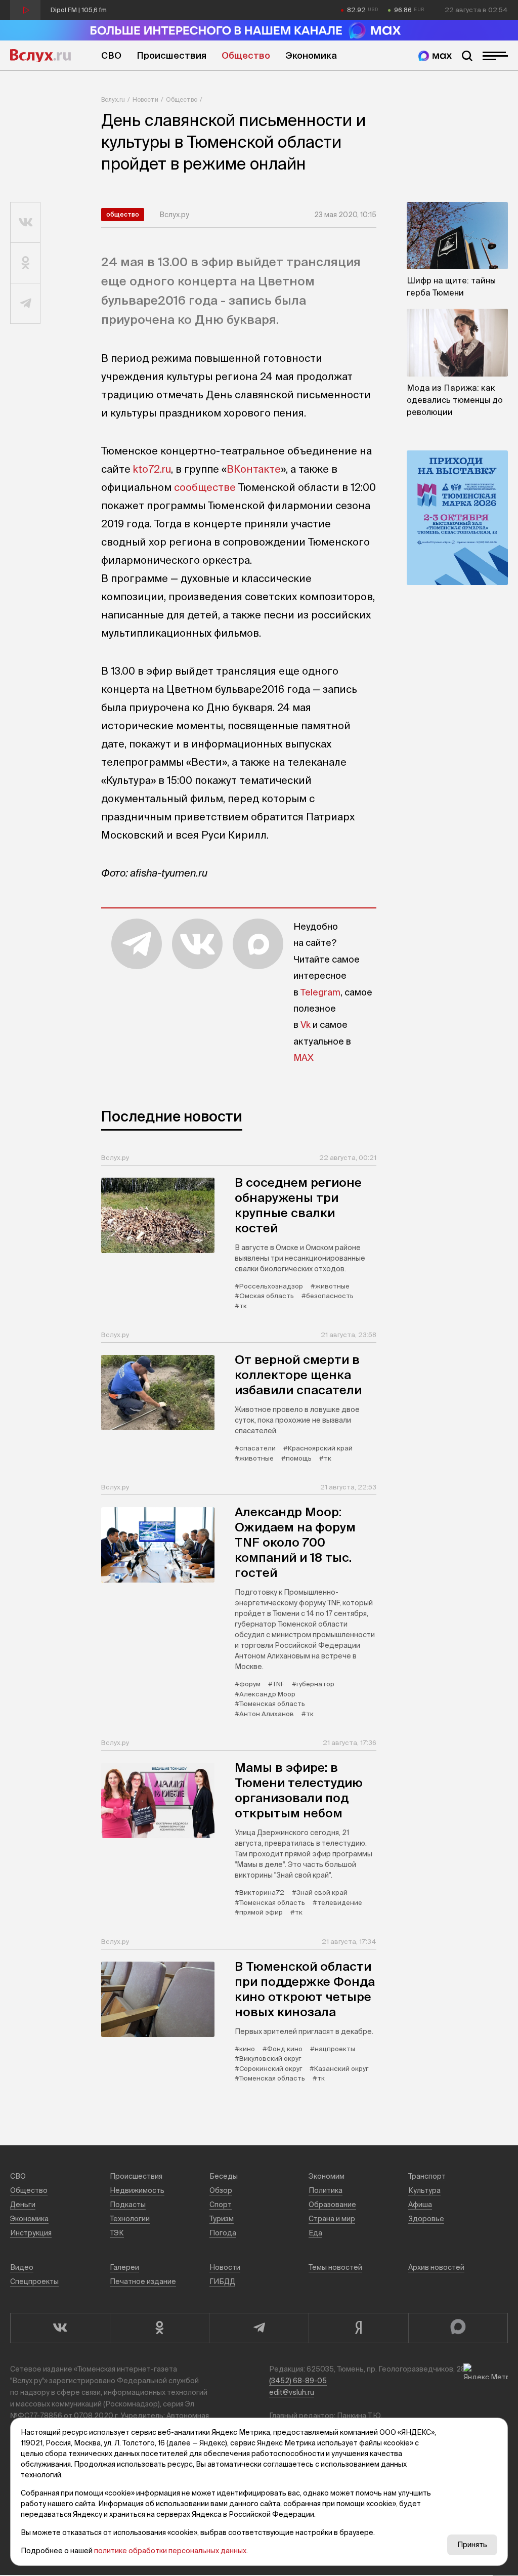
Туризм (222, 2219)
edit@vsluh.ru (292, 2392)
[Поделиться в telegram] (26, 304)
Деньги (23, 2205)
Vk (306, 1025)
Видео (22, 2267)
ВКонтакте (254, 469)
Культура (424, 2190)
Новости (145, 99)
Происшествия (171, 55)
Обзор (221, 2190)
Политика (326, 2190)
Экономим (327, 2176)
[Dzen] (358, 2328)
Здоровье (426, 2219)
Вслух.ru (40, 56)
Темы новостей (335, 2267)
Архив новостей (436, 2267)
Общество (246, 55)
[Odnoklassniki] (160, 2328)
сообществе (205, 487)
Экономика (311, 55)
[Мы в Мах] (435, 56)
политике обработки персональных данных (170, 2551)
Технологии (130, 2219)
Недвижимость (137, 2190)
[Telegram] (259, 2328)
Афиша (420, 2205)
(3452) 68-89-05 (298, 2381)
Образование (332, 2205)
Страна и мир (332, 2219)
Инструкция (31, 2233)
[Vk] (60, 2328)
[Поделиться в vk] (26, 223)
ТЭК (117, 2233)
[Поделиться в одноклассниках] (26, 263)
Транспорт (427, 2176)
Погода (223, 2233)
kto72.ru (152, 469)
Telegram (320, 992)
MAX (304, 1057)
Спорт (221, 2205)
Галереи (124, 2267)
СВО (111, 55)
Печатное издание (143, 2281)
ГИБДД (222, 2281)
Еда (315, 2233)
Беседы (224, 2176)
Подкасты (128, 2205)
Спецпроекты (34, 2281)
